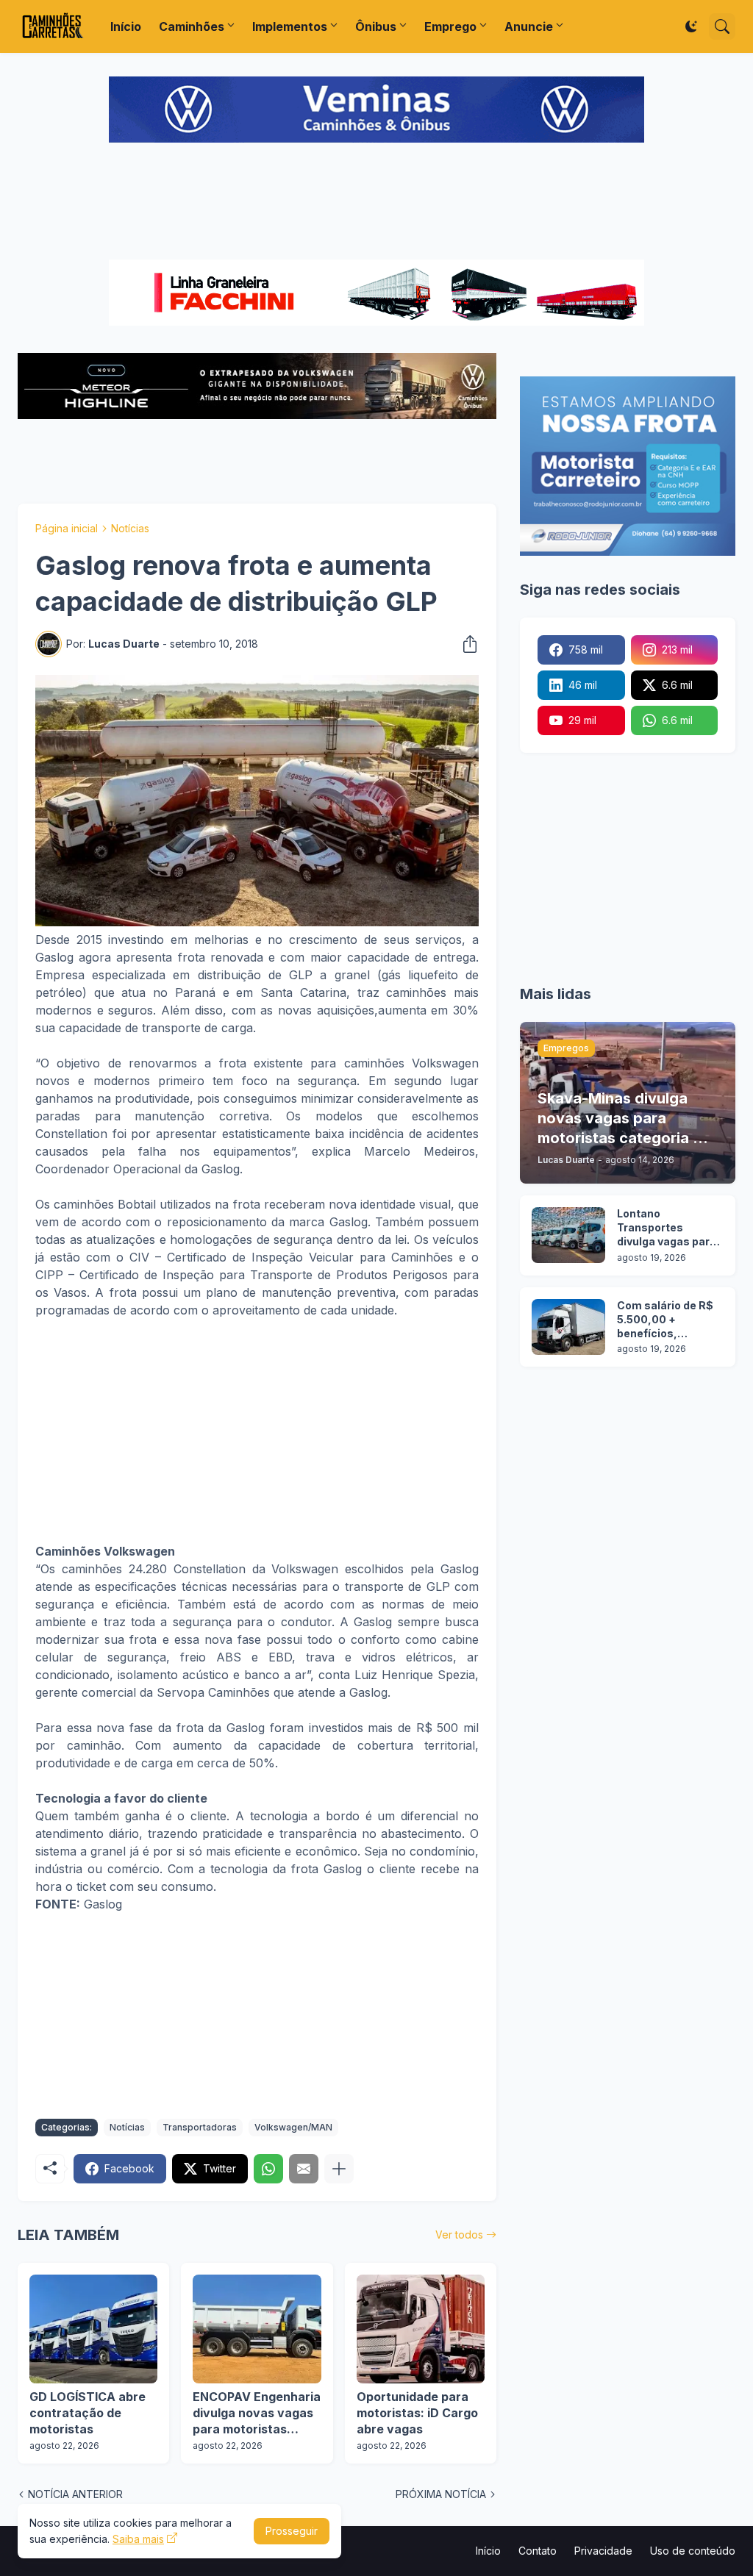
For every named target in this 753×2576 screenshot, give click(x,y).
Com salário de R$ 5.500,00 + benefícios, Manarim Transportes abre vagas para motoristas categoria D (665, 1320)
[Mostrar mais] (339, 2169)
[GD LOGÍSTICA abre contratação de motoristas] (93, 2329)
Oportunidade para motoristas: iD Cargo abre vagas (417, 2412)
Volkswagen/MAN (293, 2127)
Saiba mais (138, 2539)
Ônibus (376, 26)
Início (126, 26)
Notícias (130, 528)
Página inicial (67, 528)
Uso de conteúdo (693, 2551)
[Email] (304, 2169)
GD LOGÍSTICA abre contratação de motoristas (88, 2412)
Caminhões (192, 26)
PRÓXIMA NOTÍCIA (441, 2494)
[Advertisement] (376, 203)
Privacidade (603, 2551)
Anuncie (529, 26)
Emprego (450, 26)
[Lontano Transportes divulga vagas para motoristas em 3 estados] (568, 1235)
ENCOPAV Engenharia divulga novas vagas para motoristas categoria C (257, 2413)
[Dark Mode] (691, 26)
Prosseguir (292, 2531)
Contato (538, 2551)
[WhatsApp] (268, 2169)
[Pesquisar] (722, 26)
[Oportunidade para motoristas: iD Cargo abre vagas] (421, 2329)
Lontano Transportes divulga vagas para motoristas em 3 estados (667, 1228)
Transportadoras (200, 2127)
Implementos (290, 26)
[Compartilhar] (465, 644)
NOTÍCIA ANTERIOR (75, 2494)
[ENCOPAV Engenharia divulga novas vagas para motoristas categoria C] (257, 2329)
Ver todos (459, 2235)
